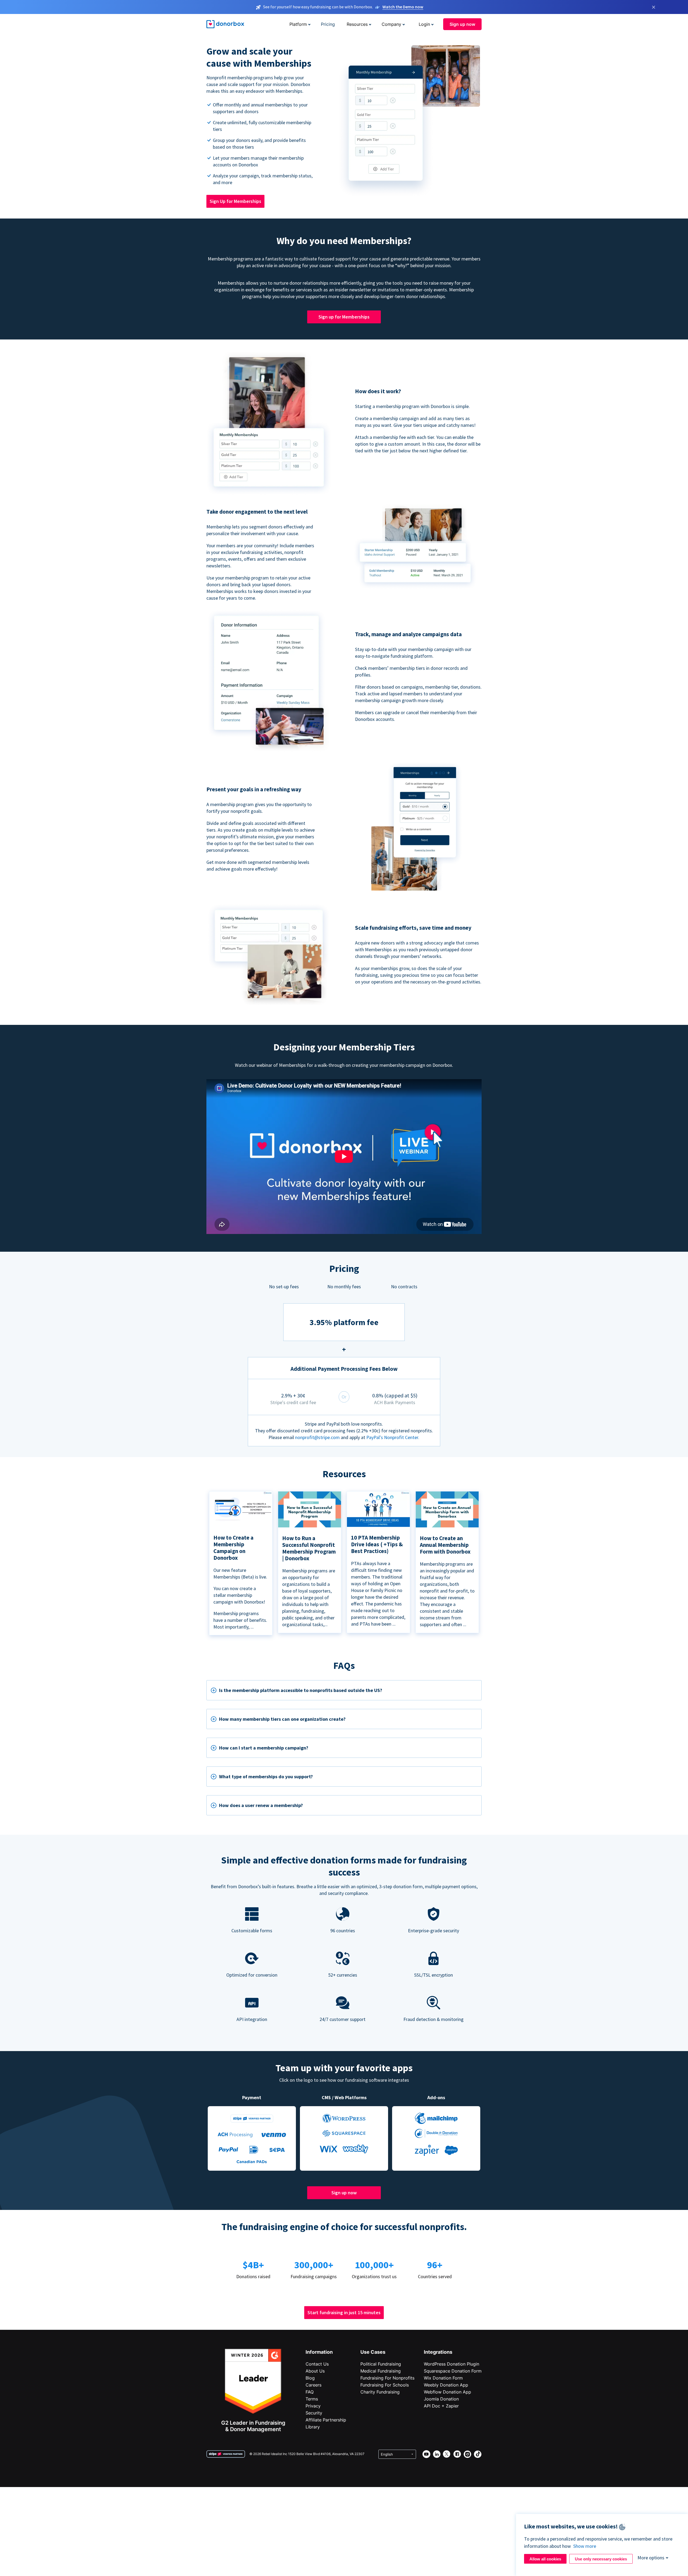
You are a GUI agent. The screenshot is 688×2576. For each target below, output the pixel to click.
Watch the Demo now (403, 7)
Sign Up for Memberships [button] (235, 201)
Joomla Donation (441, 2399)
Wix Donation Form (443, 2378)
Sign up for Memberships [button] (344, 317)
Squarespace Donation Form (453, 2371)
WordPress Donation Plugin (451, 2364)
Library (313, 2427)
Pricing (328, 24)
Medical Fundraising (381, 2371)
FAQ (310, 2392)
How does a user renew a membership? (261, 1805)
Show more (585, 2546)
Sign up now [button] (462, 24)
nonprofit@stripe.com (317, 1437)
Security (314, 2413)
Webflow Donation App (447, 2392)
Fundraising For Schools (385, 2385)
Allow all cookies (545, 2559)
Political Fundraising (381, 2364)
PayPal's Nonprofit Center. (393, 1437)
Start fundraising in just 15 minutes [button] (344, 2312)
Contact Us (317, 2364)
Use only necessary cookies (601, 2559)
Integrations (438, 2352)
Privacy (313, 2406)
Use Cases (373, 2352)
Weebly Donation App (446, 2385)
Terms (312, 2399)
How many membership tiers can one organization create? (282, 1719)
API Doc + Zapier (441, 2406)
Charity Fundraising (380, 2392)
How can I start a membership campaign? (264, 1748)
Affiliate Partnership (326, 2420)
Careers (313, 2385)
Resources (357, 24)
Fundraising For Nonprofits (387, 2378)
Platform (298, 24)
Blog (310, 2378)
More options (651, 2558)
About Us (315, 2371)
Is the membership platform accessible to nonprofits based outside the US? (301, 1690)
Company (391, 24)
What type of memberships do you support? (266, 1777)
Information (319, 2352)
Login (424, 24)
